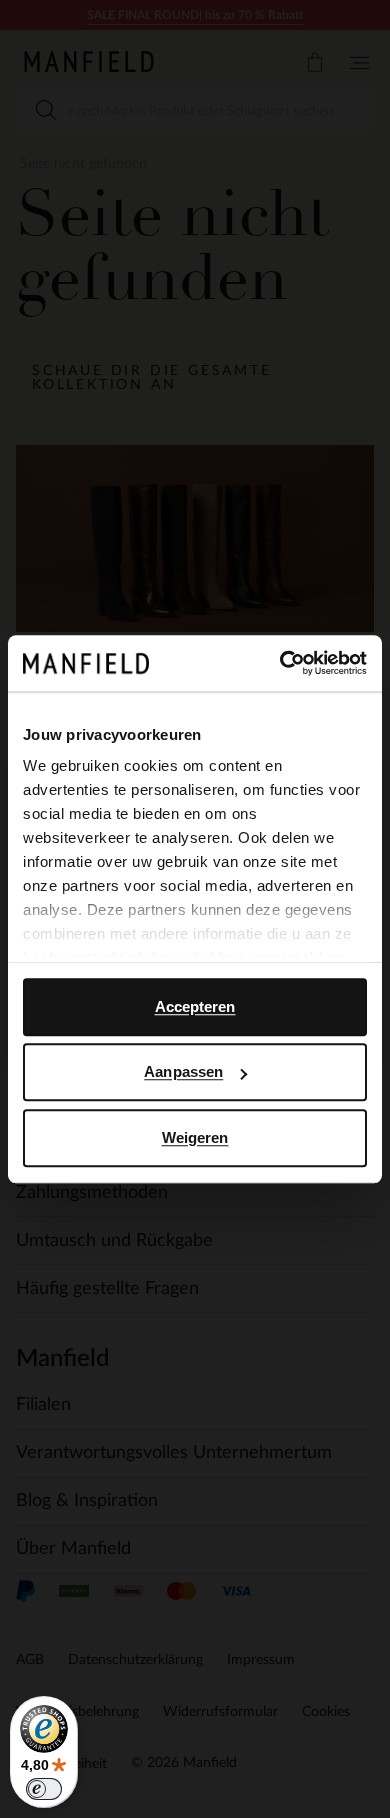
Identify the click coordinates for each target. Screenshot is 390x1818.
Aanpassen (183, 1071)
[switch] (44, 1789)
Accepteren (195, 1006)
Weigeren (195, 1137)
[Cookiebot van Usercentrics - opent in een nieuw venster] (280, 663)
